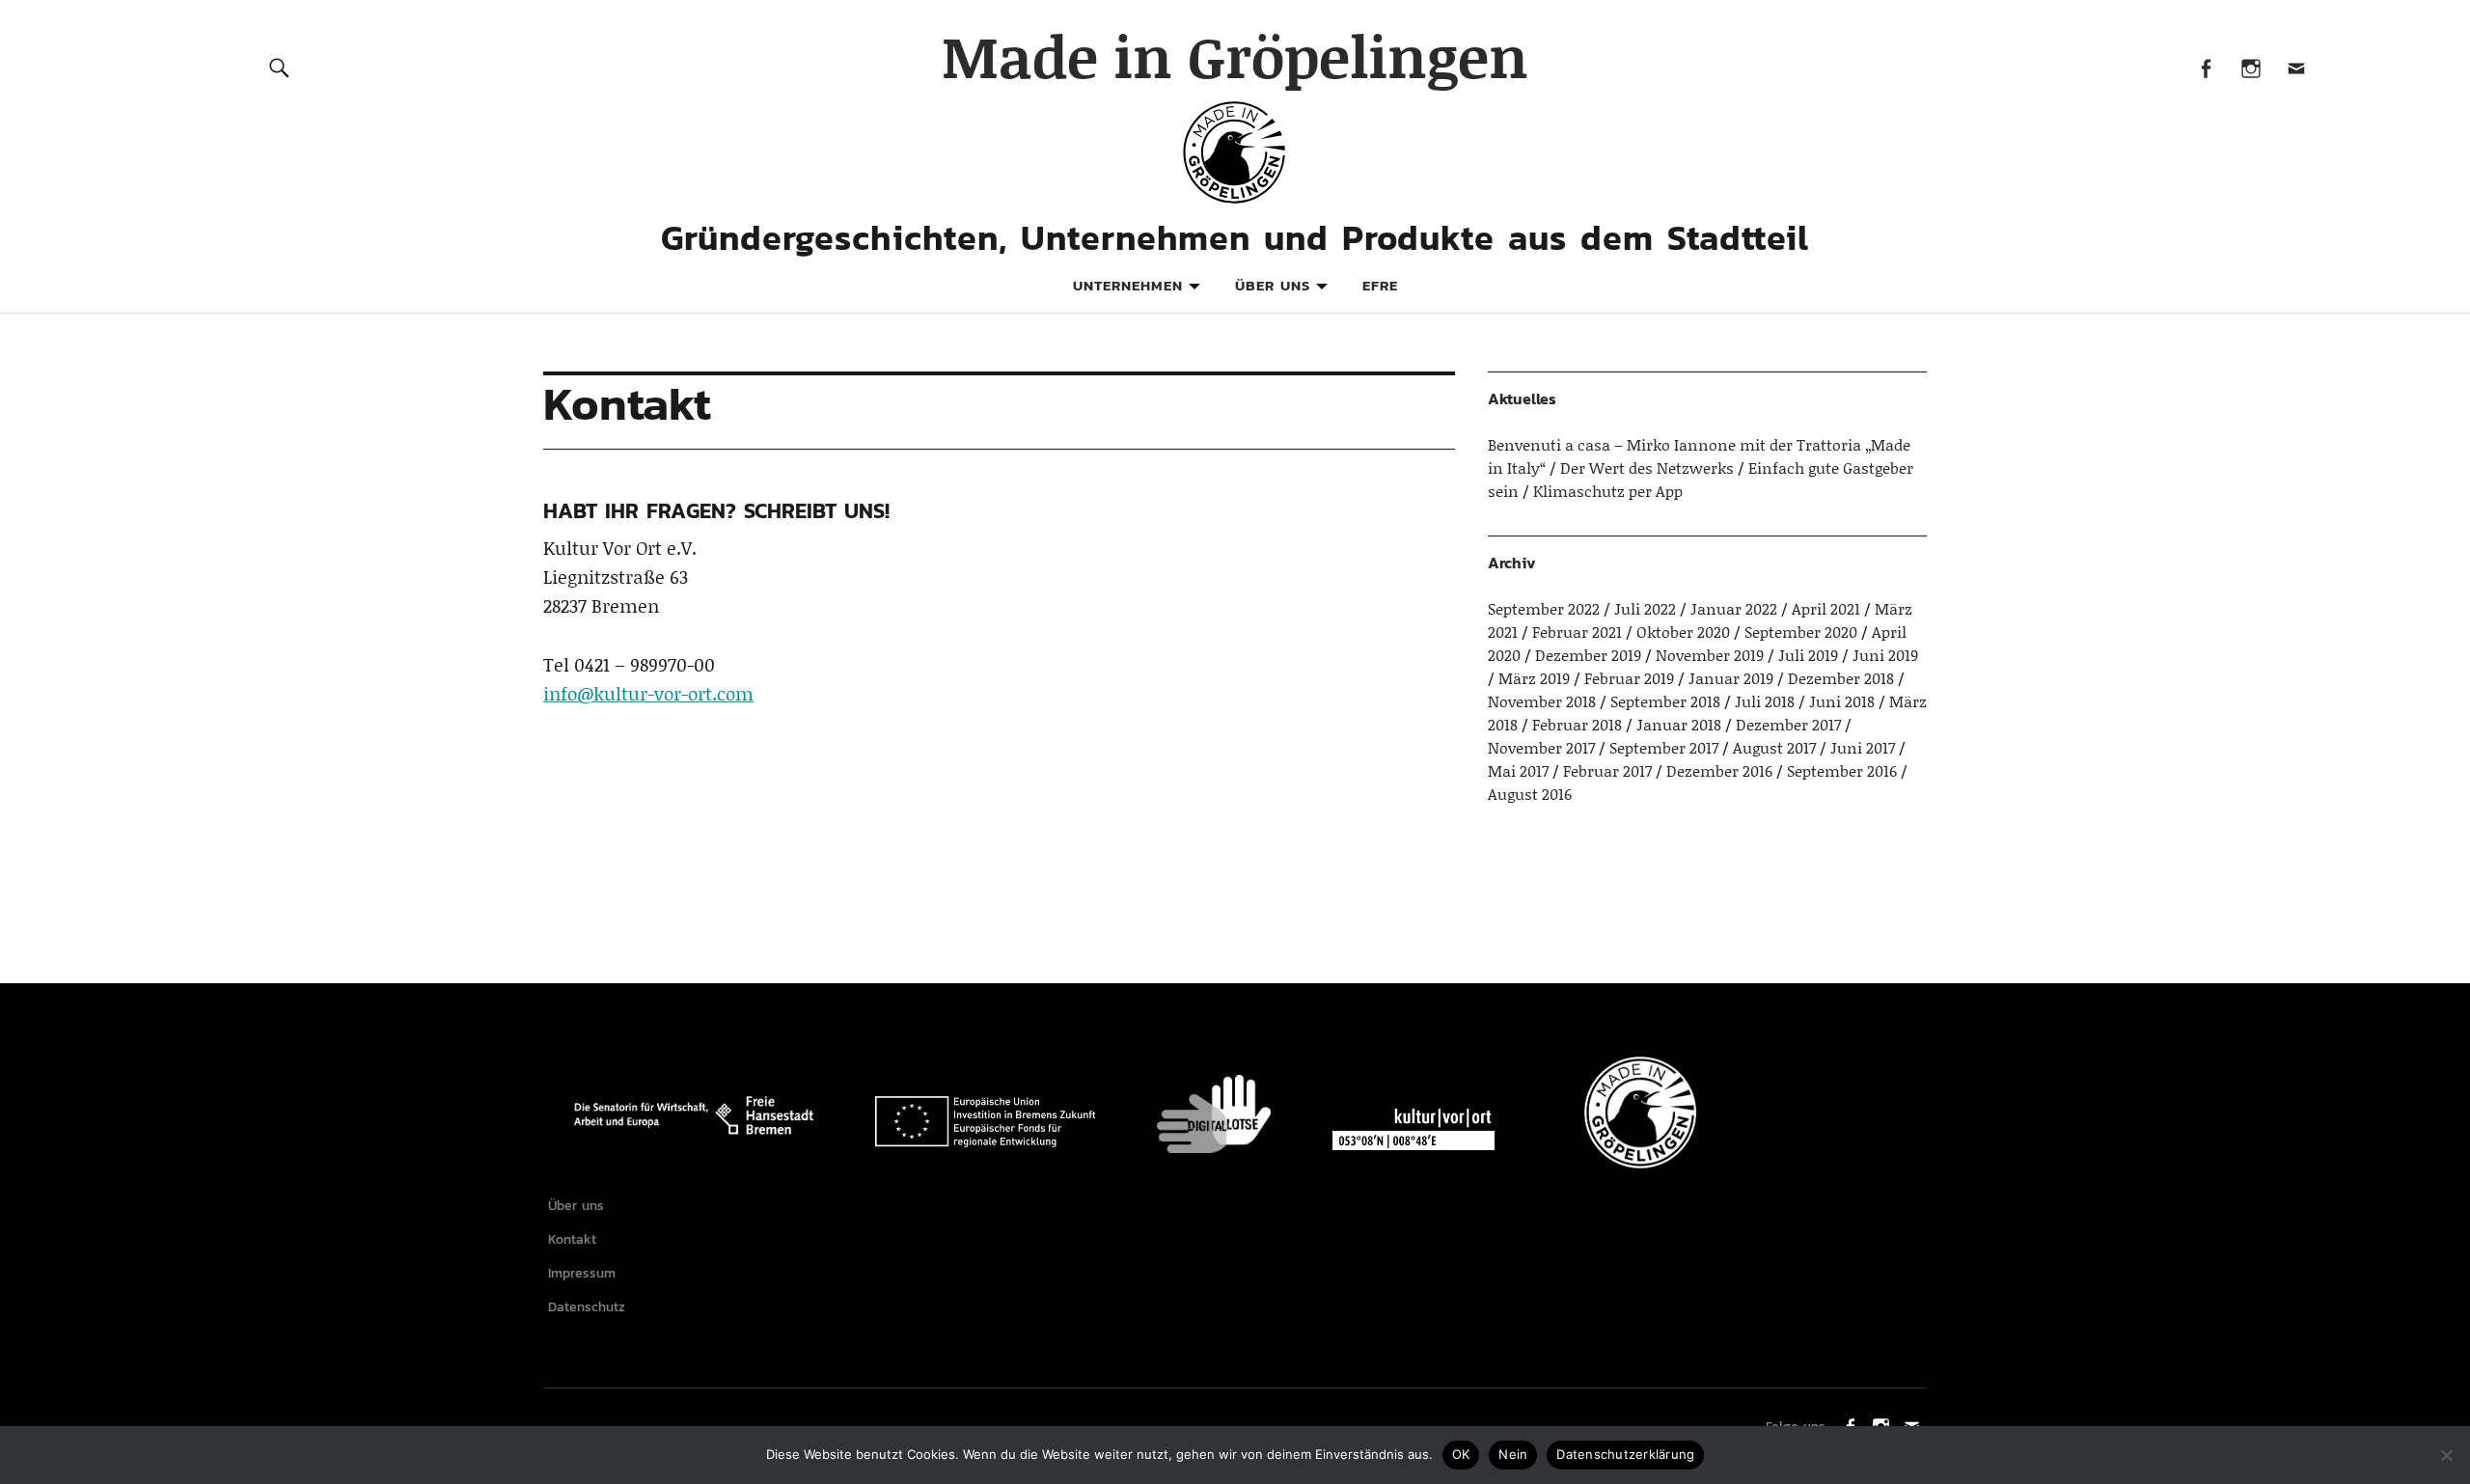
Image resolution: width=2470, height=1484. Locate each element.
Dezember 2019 (1588, 655)
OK (1461, 1454)
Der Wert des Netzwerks (1647, 467)
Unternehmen (1128, 285)
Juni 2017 (1863, 747)
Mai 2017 (1518, 770)
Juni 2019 (1885, 655)
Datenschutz (587, 1307)
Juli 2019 (1808, 655)
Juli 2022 (1645, 608)
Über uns (1273, 285)
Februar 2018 (1577, 724)
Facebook (2205, 67)
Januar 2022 (1734, 608)
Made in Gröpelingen (1235, 55)
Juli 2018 (1765, 701)
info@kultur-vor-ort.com (648, 693)
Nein (1513, 1454)
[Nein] (2446, 1455)
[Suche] (279, 67)
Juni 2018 (1842, 701)
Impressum (582, 1273)
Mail (2296, 67)
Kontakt (572, 1239)
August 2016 (1530, 794)
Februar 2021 (1577, 632)
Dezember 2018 (1841, 678)
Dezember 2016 (1719, 770)
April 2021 (1826, 608)
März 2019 (1534, 678)
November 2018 (1542, 701)
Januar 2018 (1679, 724)
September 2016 (1842, 770)
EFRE (1380, 285)
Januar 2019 (1731, 678)
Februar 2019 (1629, 678)
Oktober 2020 (1683, 632)
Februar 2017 (1607, 770)
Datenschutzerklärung (1625, 1454)
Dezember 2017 (1788, 724)
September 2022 (1544, 608)
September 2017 (1664, 747)
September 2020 (1801, 632)
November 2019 (1710, 655)
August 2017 (1774, 747)
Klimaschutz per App (1608, 491)
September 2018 (1665, 701)
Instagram (2250, 67)
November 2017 (1541, 747)
